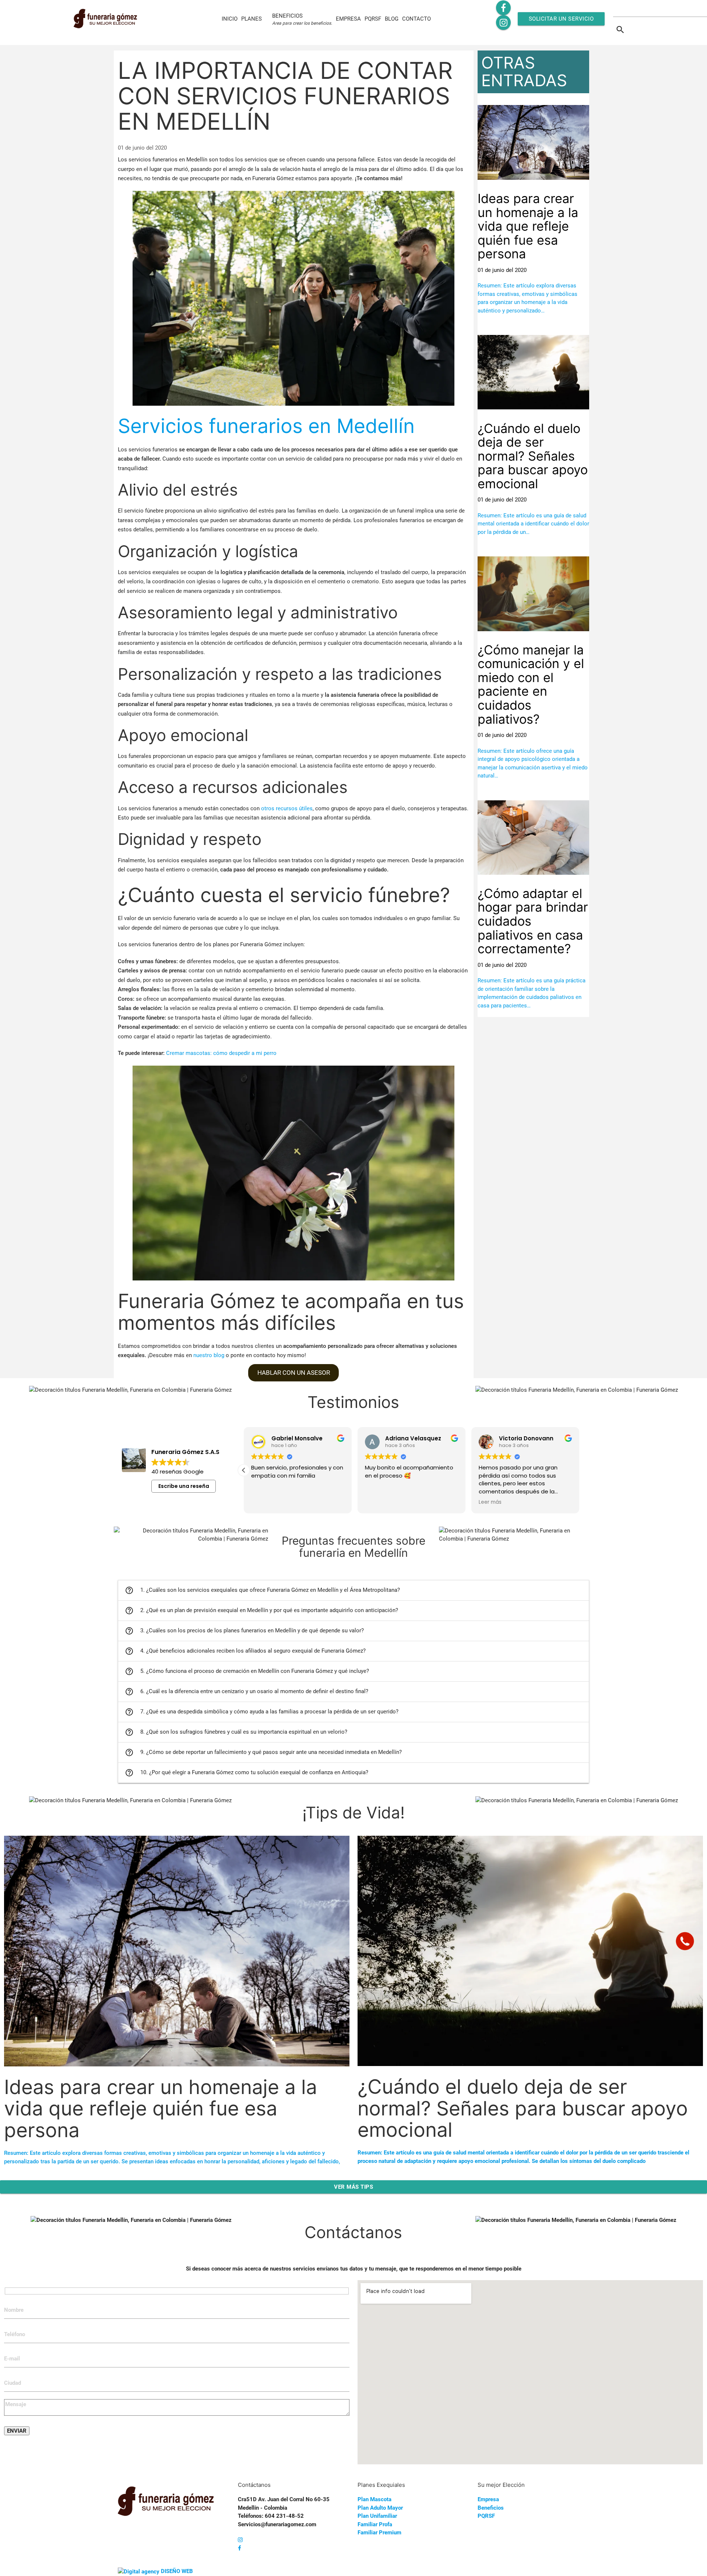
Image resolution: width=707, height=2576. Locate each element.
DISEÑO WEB (177, 2571)
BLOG (392, 19)
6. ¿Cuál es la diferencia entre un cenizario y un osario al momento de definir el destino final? (247, 1692)
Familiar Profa (375, 2524)
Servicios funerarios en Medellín (266, 426)
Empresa (488, 2499)
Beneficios (491, 2508)
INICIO (230, 19)
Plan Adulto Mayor (380, 2508)
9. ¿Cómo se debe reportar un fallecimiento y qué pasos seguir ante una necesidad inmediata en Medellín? (263, 1752)
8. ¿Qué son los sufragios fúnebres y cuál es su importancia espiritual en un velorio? (236, 1732)
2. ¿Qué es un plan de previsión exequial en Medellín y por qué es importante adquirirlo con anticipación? (261, 1611)
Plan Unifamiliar (377, 2516)
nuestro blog (209, 1355)
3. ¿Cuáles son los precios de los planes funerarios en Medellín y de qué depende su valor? (244, 1631)
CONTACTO (416, 19)
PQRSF (373, 19)
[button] (579, 1470)
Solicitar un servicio (561, 19)
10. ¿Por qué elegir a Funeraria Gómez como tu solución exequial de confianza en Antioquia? (247, 1773)
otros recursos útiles (287, 808)
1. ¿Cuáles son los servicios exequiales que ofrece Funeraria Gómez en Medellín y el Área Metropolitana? (262, 1590)
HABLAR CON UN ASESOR (294, 1373)
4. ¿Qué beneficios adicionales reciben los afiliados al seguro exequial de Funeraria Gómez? (245, 1651)
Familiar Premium (379, 2533)
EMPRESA (348, 19)
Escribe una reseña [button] (184, 1486)
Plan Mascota (374, 2499)
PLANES (252, 19)
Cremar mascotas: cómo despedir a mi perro (221, 1053)
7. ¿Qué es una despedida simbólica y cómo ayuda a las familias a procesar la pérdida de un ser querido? (262, 1712)
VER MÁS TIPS (353, 2187)
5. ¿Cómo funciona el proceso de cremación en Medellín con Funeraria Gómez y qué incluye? (247, 1671)
